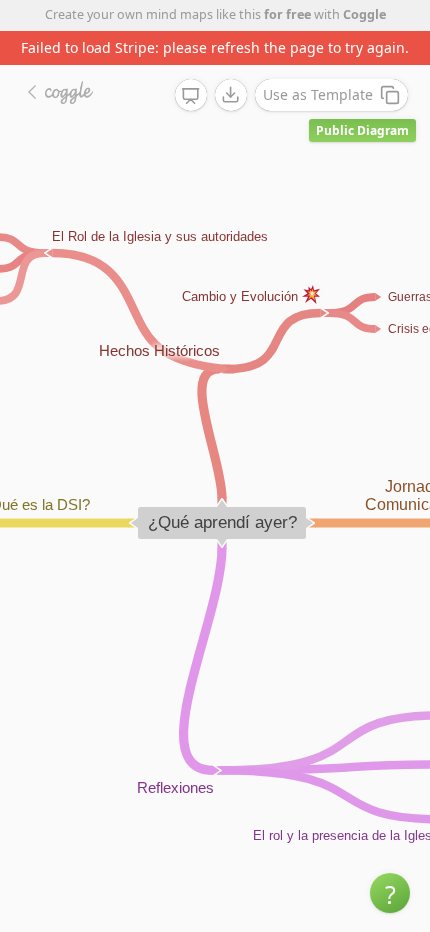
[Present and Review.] (191, 96)
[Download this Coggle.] (231, 95)
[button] (390, 893)
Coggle (364, 14)
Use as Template (318, 94)
